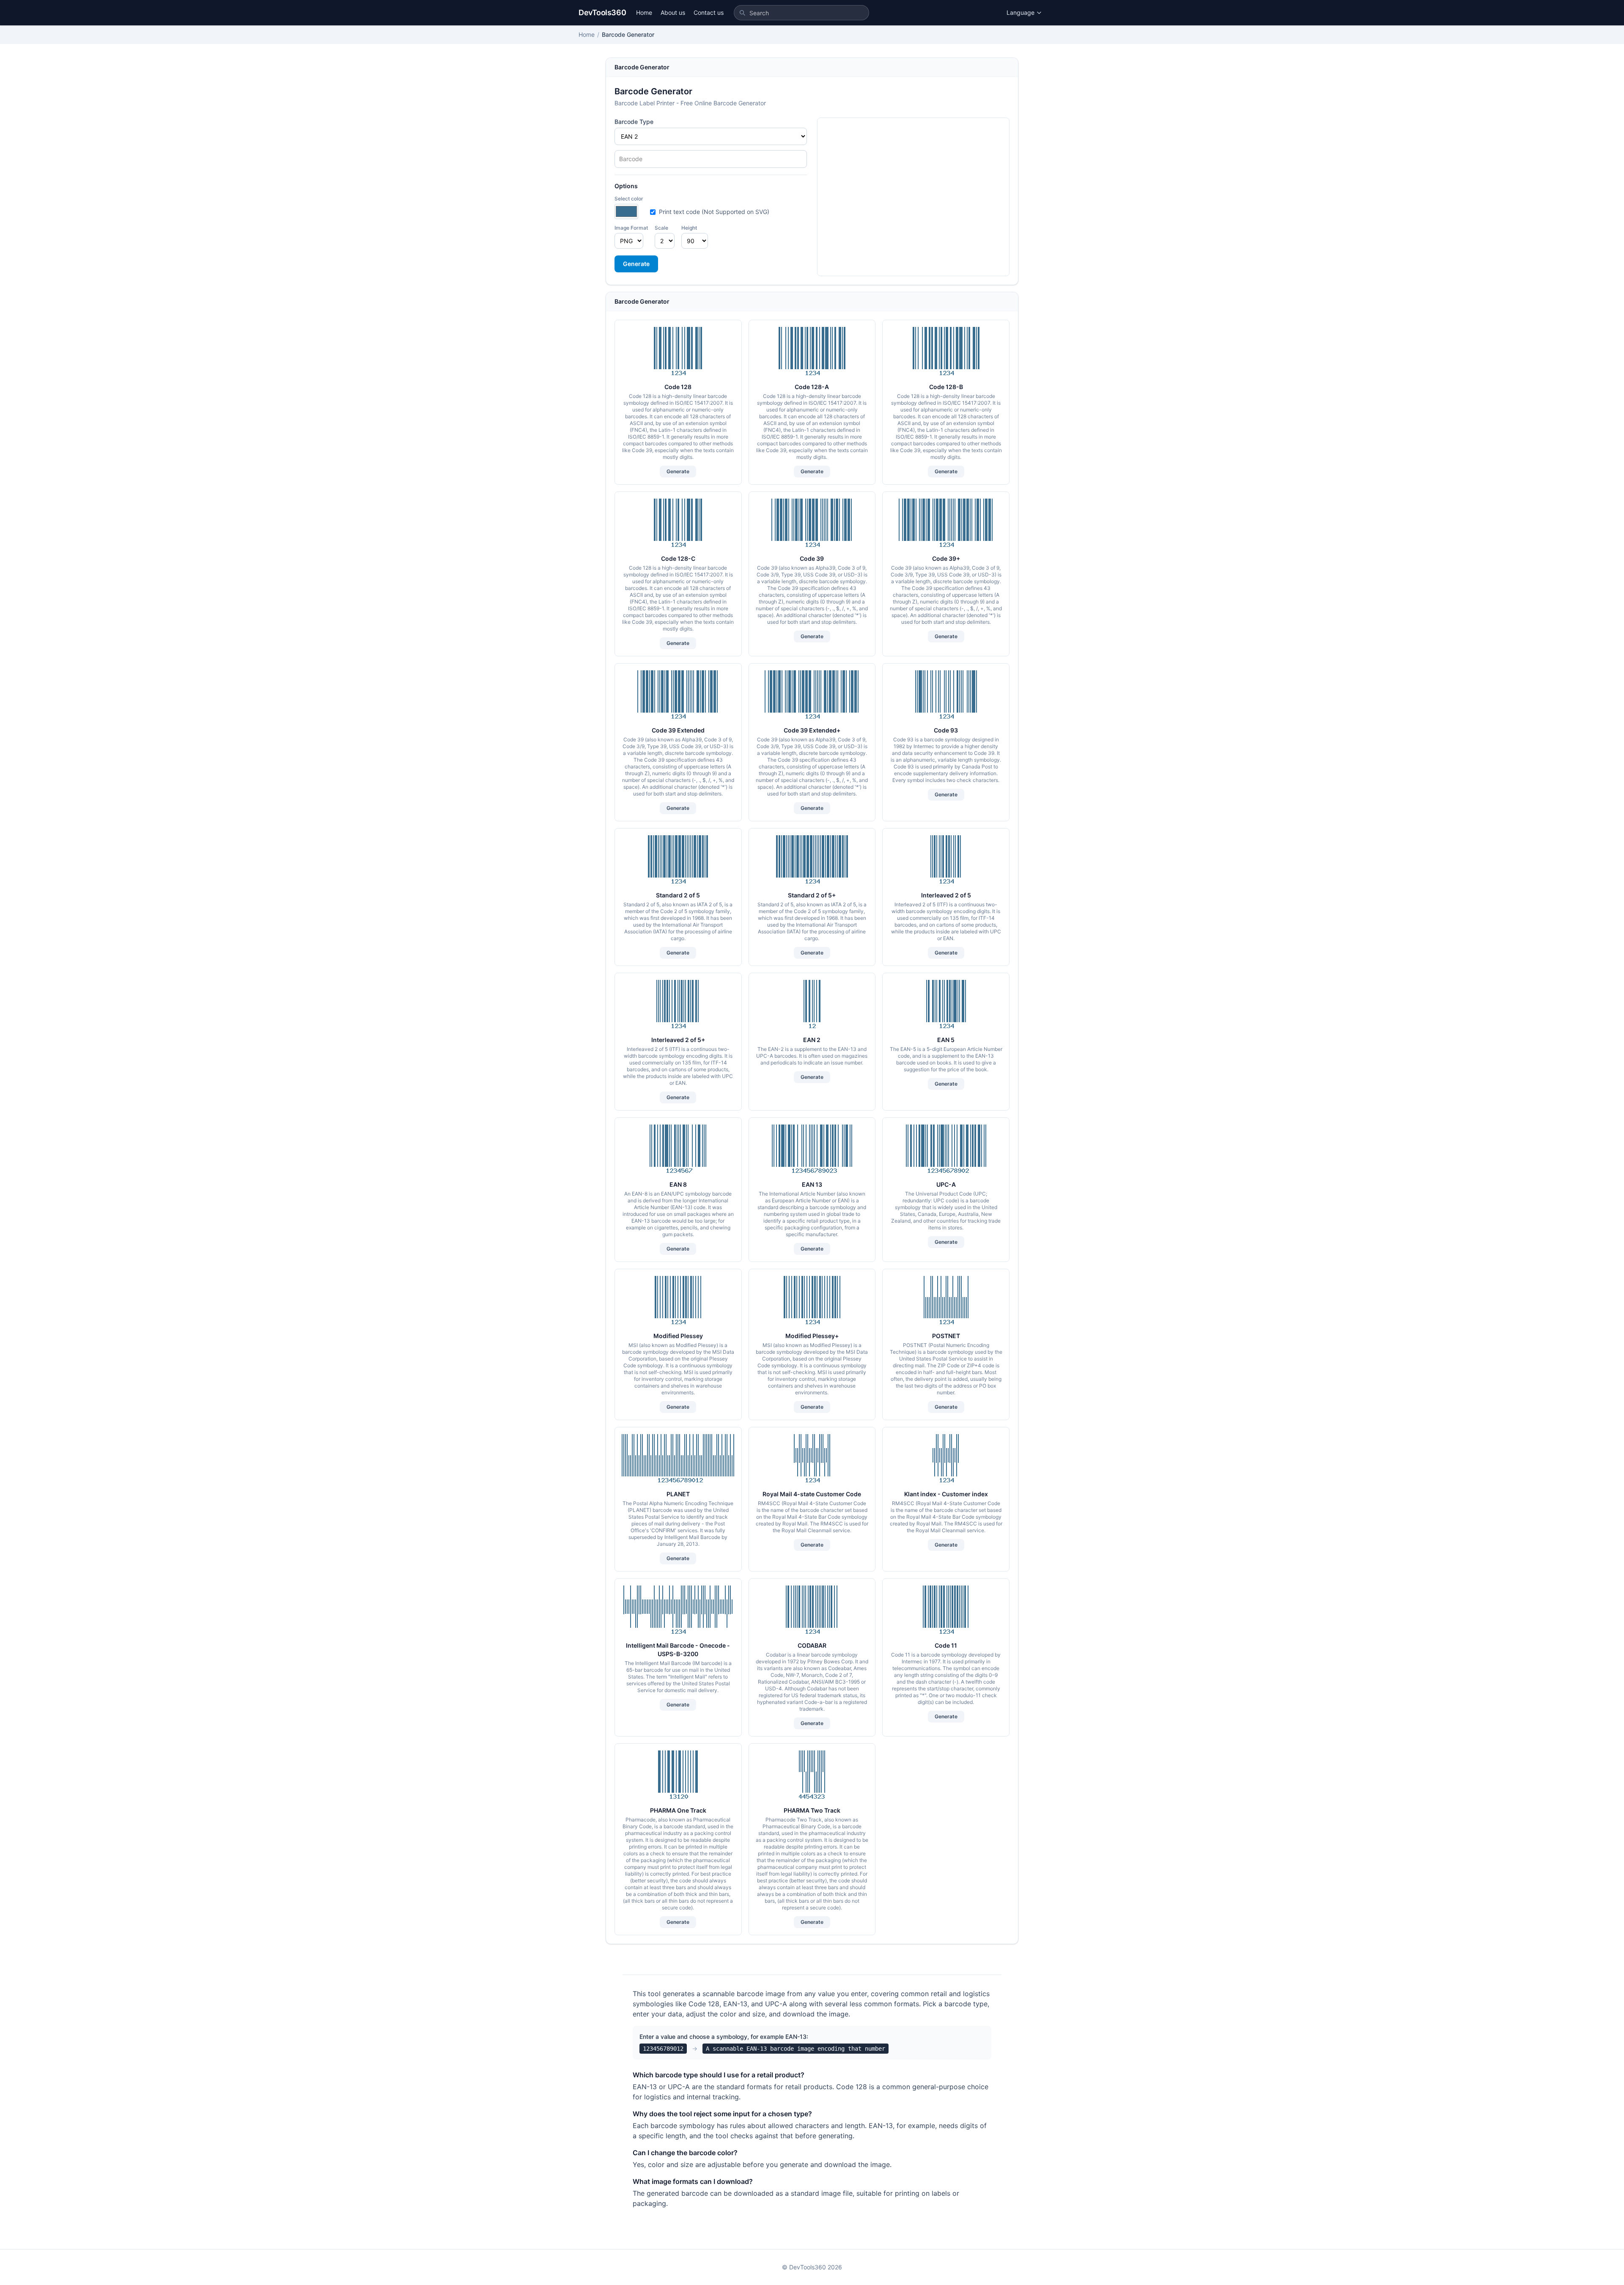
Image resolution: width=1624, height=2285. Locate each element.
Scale (661, 228)
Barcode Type (634, 122)
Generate (636, 264)
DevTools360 (602, 12)
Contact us (709, 12)
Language (1020, 12)
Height (689, 228)
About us (673, 12)
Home (644, 12)
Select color (629, 199)
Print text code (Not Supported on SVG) (714, 212)
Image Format (631, 228)
